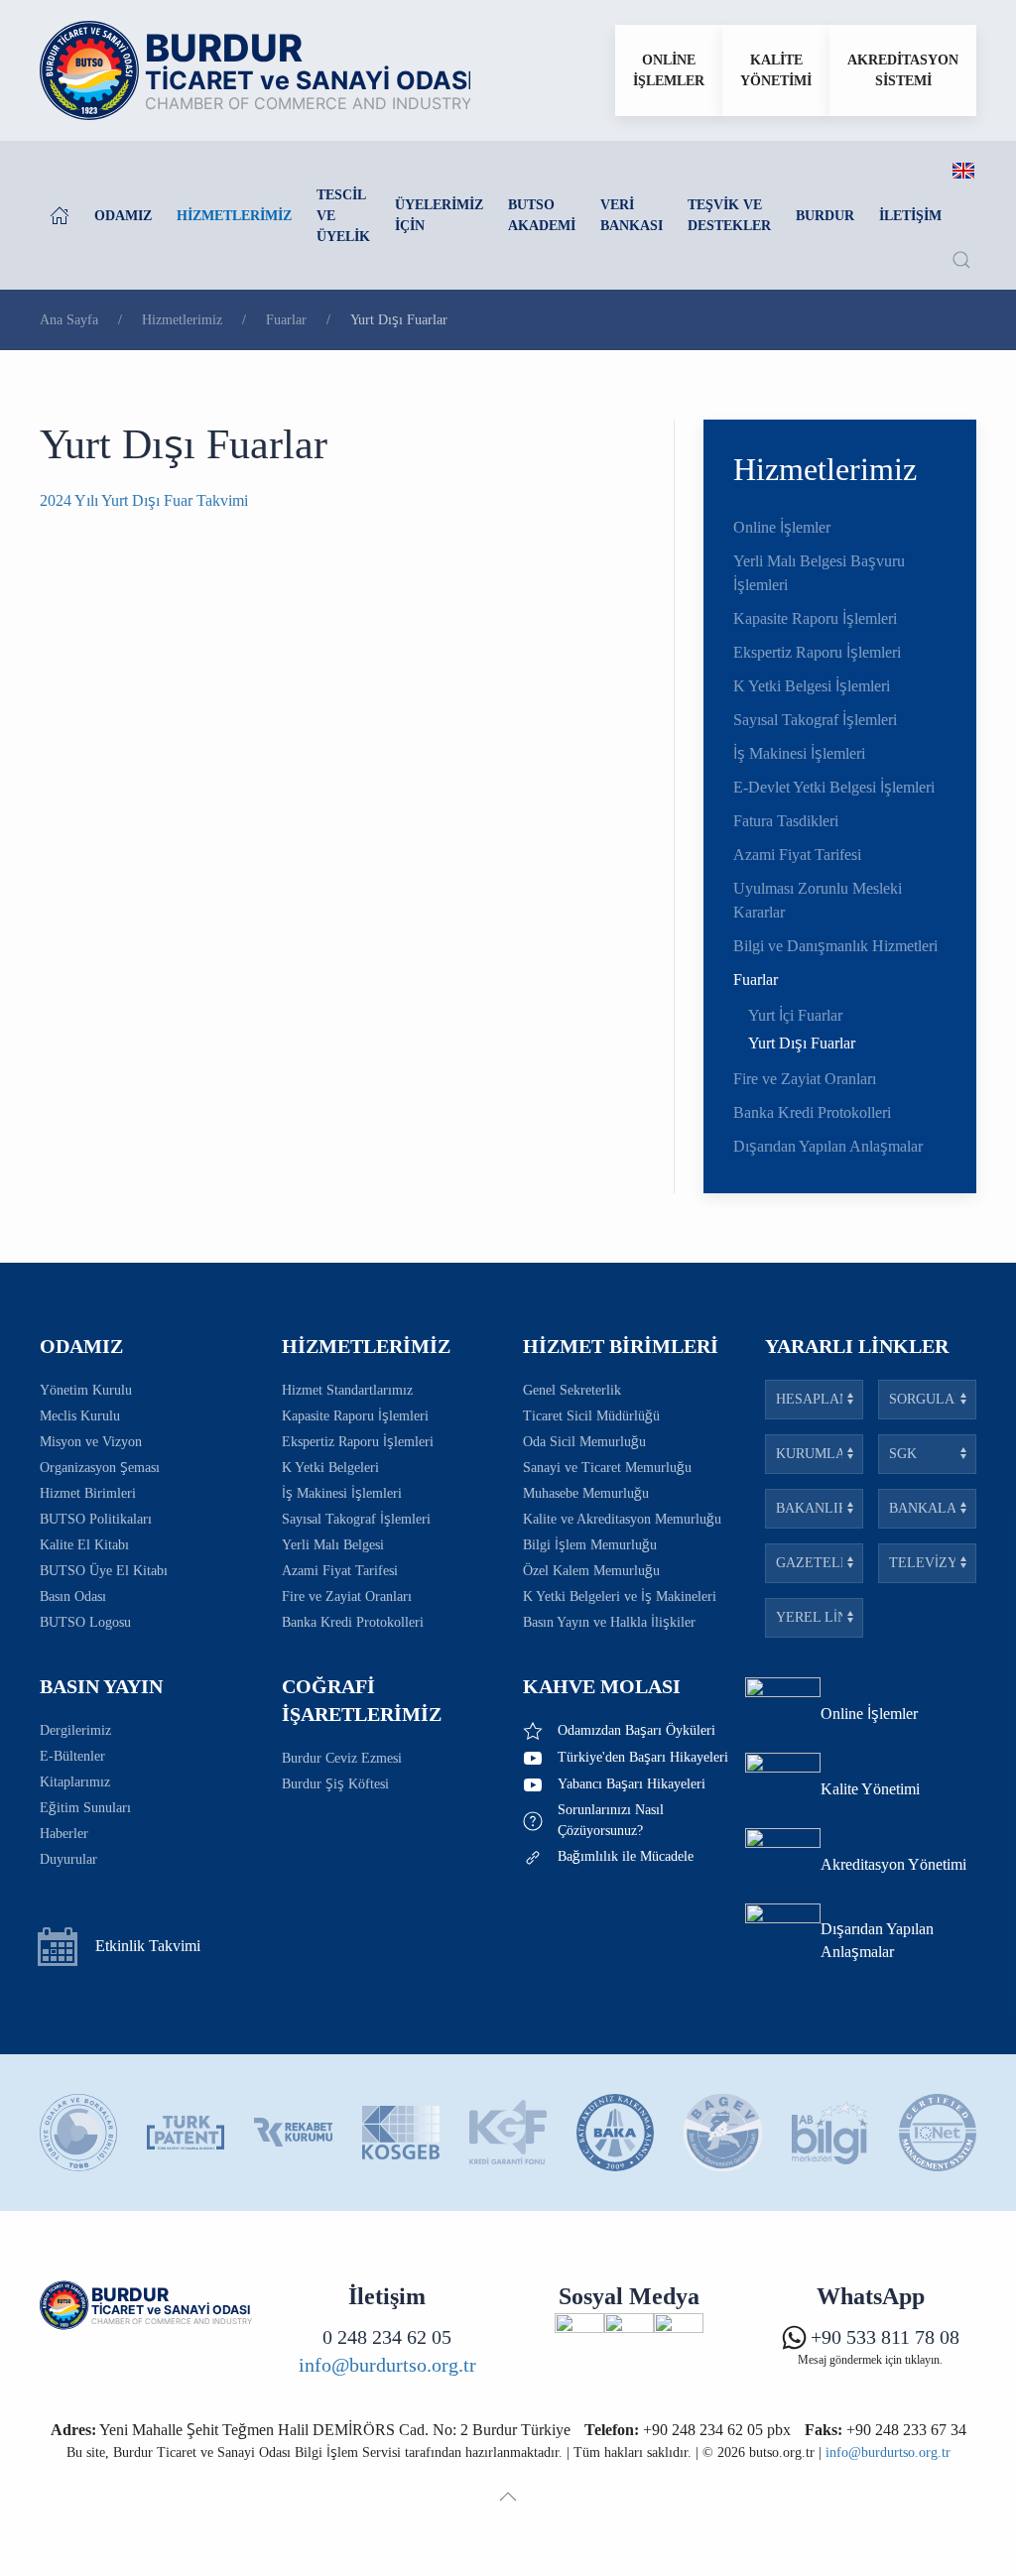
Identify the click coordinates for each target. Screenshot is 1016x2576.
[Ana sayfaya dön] (255, 70)
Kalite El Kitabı (84, 1545)
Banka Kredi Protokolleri (812, 1112)
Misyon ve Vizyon (91, 1442)
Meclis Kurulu (80, 1416)
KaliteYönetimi (776, 70)
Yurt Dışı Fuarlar (802, 1043)
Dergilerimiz (75, 1730)
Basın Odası (73, 1596)
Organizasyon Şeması (100, 1468)
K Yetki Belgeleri (330, 1468)
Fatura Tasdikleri (786, 821)
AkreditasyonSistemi (903, 70)
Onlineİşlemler (669, 70)
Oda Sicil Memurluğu (584, 1442)
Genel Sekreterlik (572, 1390)
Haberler (64, 1834)
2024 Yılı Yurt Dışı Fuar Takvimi (144, 500)
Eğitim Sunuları (85, 1808)
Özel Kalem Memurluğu (591, 1571)
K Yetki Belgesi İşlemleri (812, 686)
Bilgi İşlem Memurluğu (590, 1545)
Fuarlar (756, 980)
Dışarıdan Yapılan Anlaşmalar (828, 1146)
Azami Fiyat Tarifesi (797, 855)
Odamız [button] (123, 216)
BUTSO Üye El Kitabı (104, 1571)
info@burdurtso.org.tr (387, 2365)
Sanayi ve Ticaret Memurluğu (607, 1468)
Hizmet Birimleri (88, 1493)
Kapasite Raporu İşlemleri (815, 618)
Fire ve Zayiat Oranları (805, 1079)
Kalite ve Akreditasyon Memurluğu (622, 1519)
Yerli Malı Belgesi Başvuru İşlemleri (819, 573)
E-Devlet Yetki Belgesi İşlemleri (834, 787)
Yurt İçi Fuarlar (795, 1015)
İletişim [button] (910, 216)
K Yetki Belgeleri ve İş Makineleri (620, 1596)
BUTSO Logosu (85, 1622)
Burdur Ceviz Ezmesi (342, 1758)
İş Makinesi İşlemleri (799, 753)
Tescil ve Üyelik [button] (343, 216)
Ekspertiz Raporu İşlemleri (817, 652)
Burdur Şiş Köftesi (335, 1784)
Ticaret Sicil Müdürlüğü (591, 1416)
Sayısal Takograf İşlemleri (815, 720)
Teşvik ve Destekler (729, 215)
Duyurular (68, 1859)
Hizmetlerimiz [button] (234, 216)
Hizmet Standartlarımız (347, 1390)
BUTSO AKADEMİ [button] (542, 215)
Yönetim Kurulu (86, 1390)
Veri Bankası (632, 215)
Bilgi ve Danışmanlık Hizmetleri (835, 946)
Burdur (825, 216)
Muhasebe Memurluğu (586, 1493)
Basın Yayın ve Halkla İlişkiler (609, 1622)
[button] (961, 260)
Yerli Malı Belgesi (333, 1545)
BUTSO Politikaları (96, 1519)
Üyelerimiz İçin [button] (439, 215)
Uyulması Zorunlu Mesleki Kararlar (818, 900)
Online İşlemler (782, 527)
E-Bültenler (72, 1756)
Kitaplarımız (75, 1782)
